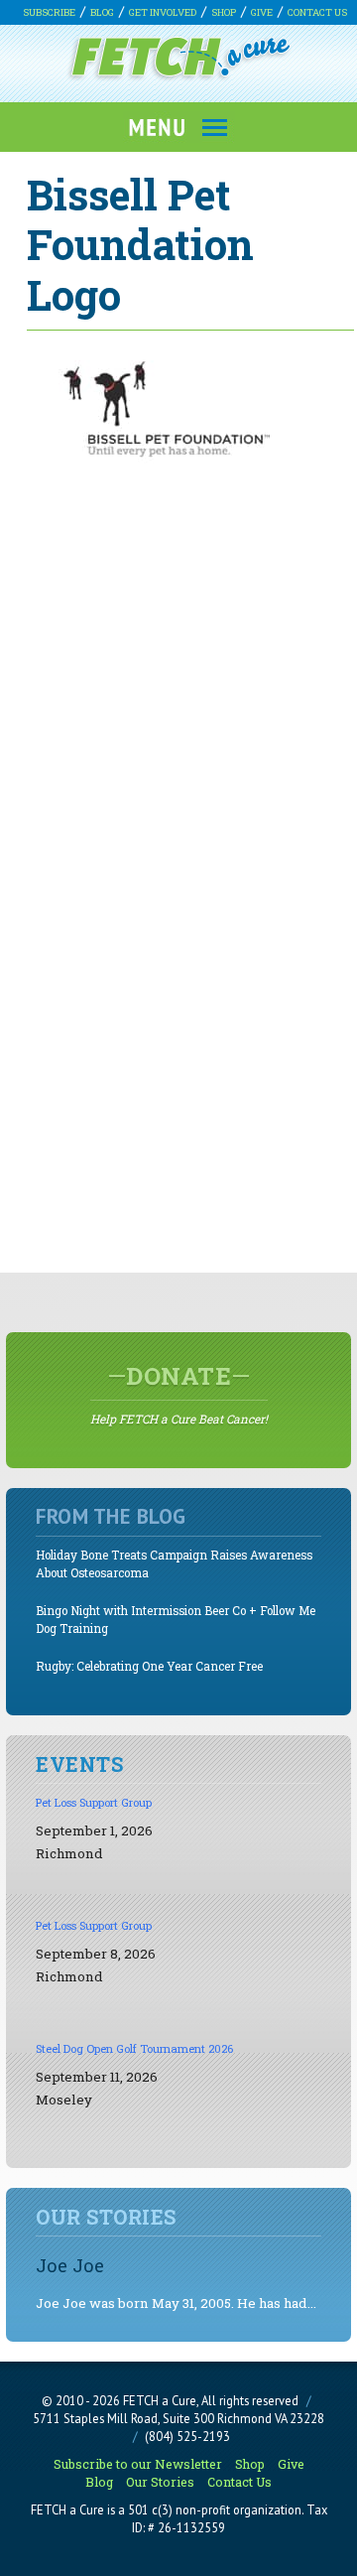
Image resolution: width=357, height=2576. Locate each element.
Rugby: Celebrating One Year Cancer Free (149, 1666)
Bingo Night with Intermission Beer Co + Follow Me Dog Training (176, 1620)
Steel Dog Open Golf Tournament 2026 (134, 2048)
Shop (224, 12)
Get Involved (163, 12)
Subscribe (49, 12)
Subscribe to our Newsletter (138, 2464)
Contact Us (317, 12)
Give (262, 12)
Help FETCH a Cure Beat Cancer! (179, 1394)
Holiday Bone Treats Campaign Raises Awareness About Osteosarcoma (174, 1564)
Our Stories (160, 2482)
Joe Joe (70, 2265)
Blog (102, 12)
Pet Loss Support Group (94, 1802)
